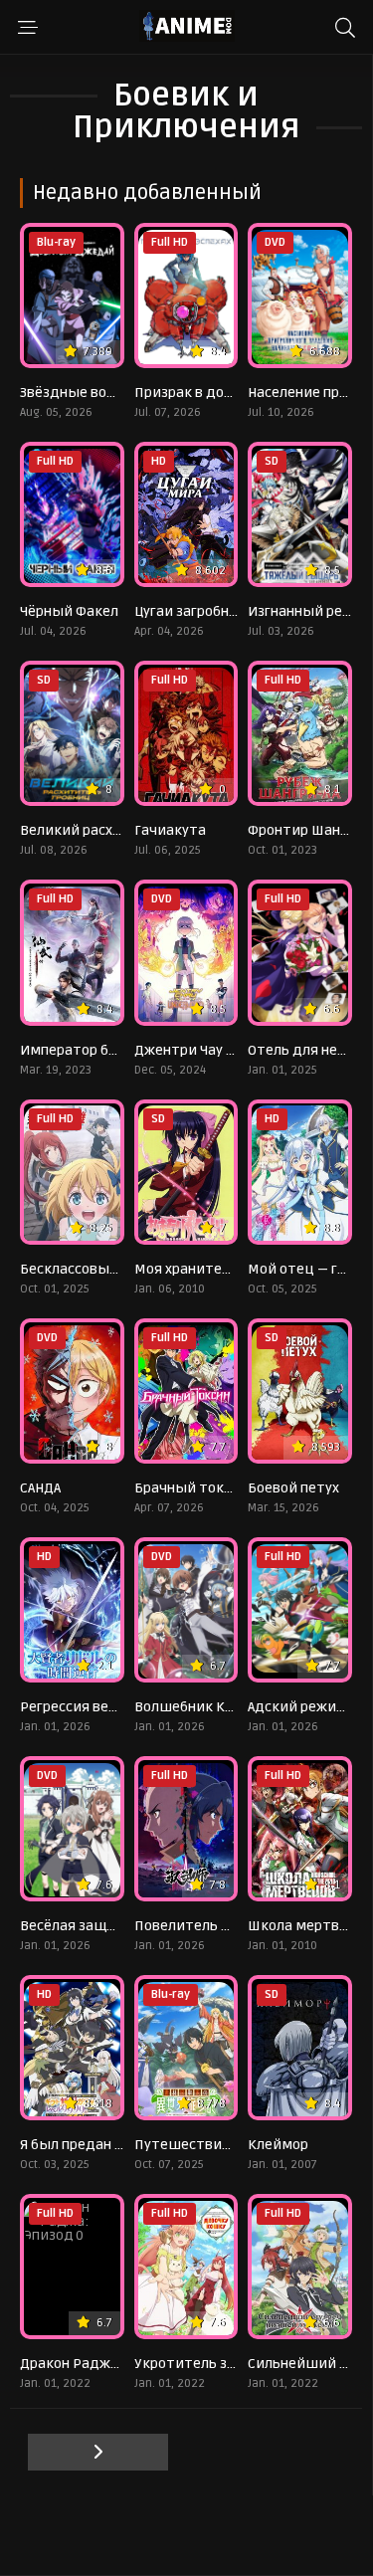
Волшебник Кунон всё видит (232, 1707)
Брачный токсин (191, 1488)
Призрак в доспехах (201, 393)
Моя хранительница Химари (231, 1269)
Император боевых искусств (118, 1050)
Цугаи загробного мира (212, 611)
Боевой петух (293, 1488)
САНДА (40, 1488)
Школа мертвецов (310, 1926)
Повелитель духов (197, 1926)
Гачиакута (170, 830)
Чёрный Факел (69, 611)
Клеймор (278, 2145)
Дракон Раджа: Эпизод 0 (103, 2364)
